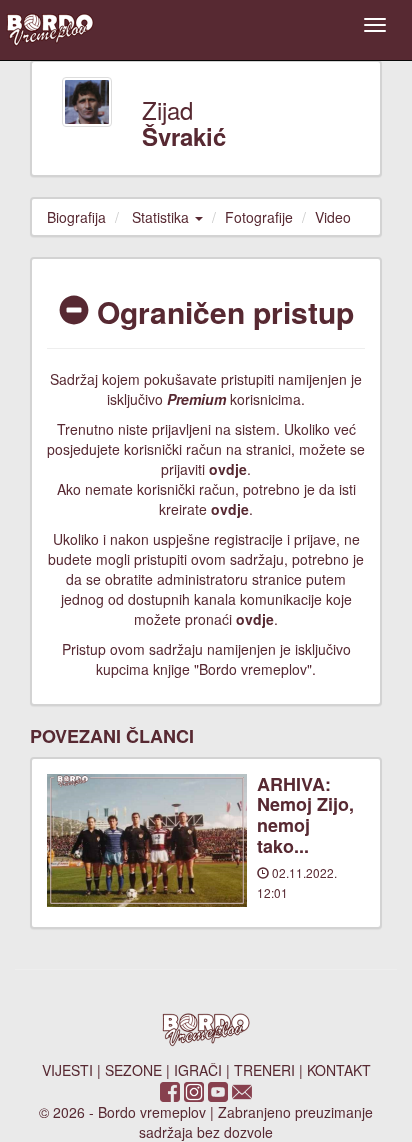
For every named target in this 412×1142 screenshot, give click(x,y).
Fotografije (259, 217)
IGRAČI (198, 1070)
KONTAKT (339, 1070)
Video (333, 217)
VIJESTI (67, 1070)
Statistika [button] (162, 217)
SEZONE (133, 1070)
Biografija (76, 217)
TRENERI (264, 1070)
